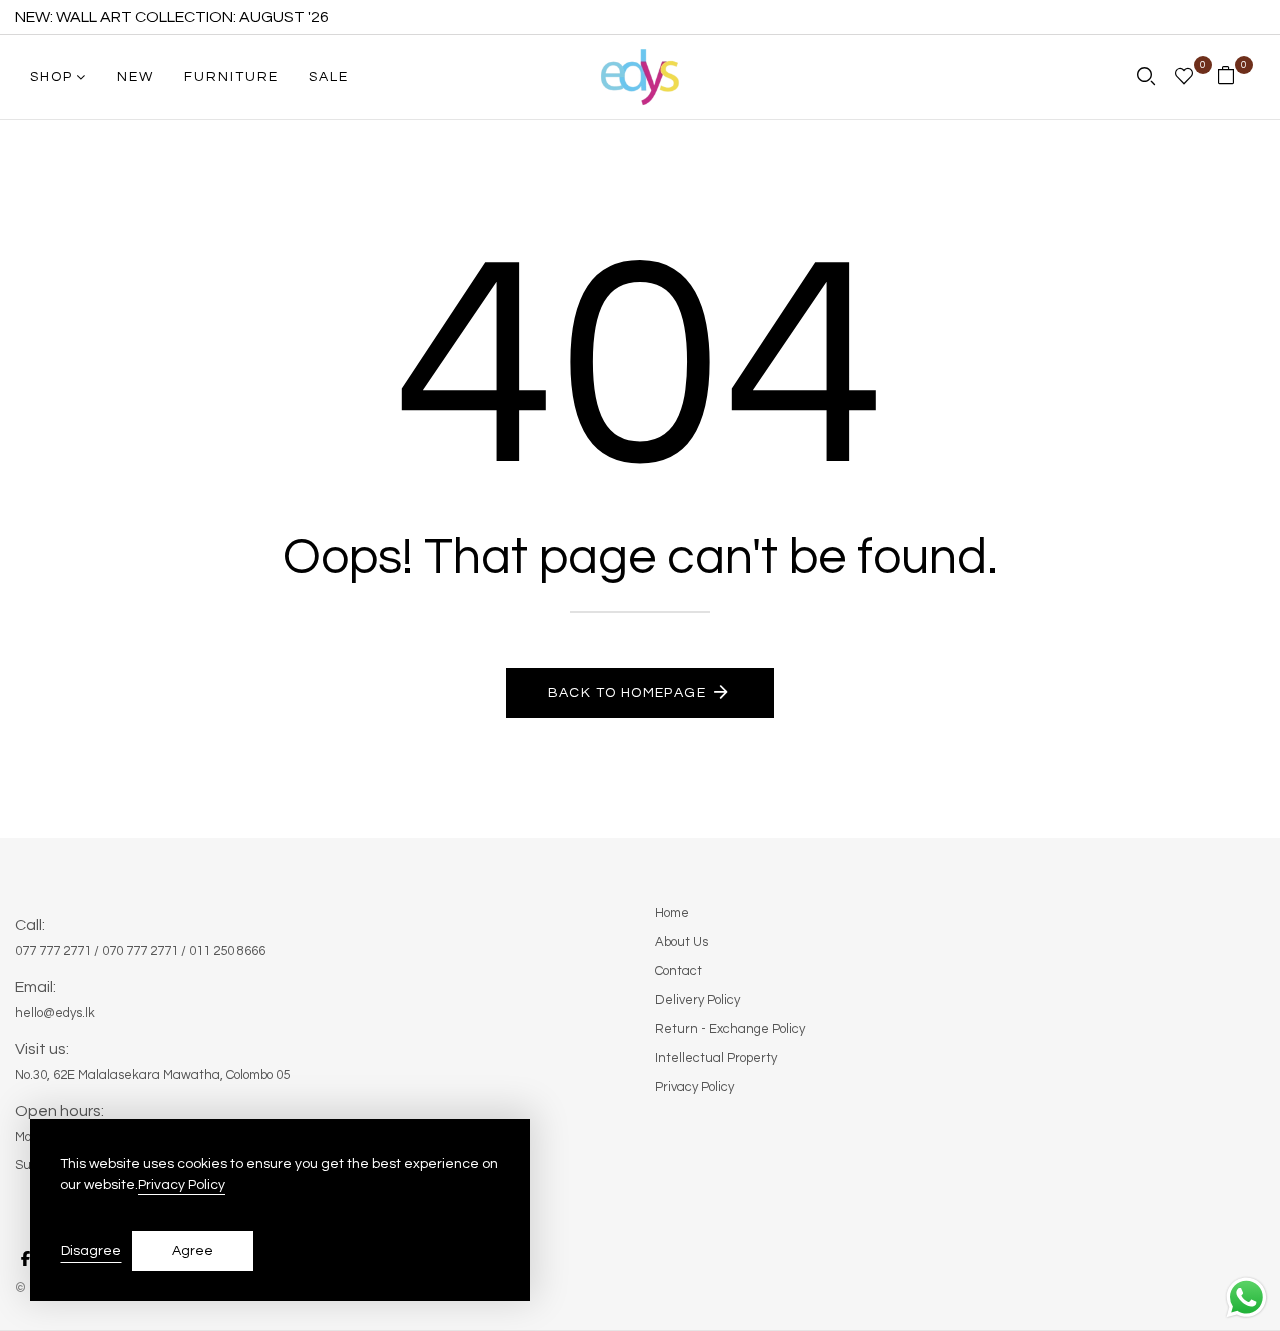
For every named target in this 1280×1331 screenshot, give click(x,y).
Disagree (91, 1251)
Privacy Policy (181, 1185)
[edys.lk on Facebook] (25, 1259)
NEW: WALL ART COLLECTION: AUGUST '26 (172, 17)
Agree (192, 1251)
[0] (1184, 78)
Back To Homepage (627, 693)
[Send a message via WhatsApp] (1246, 1297)
